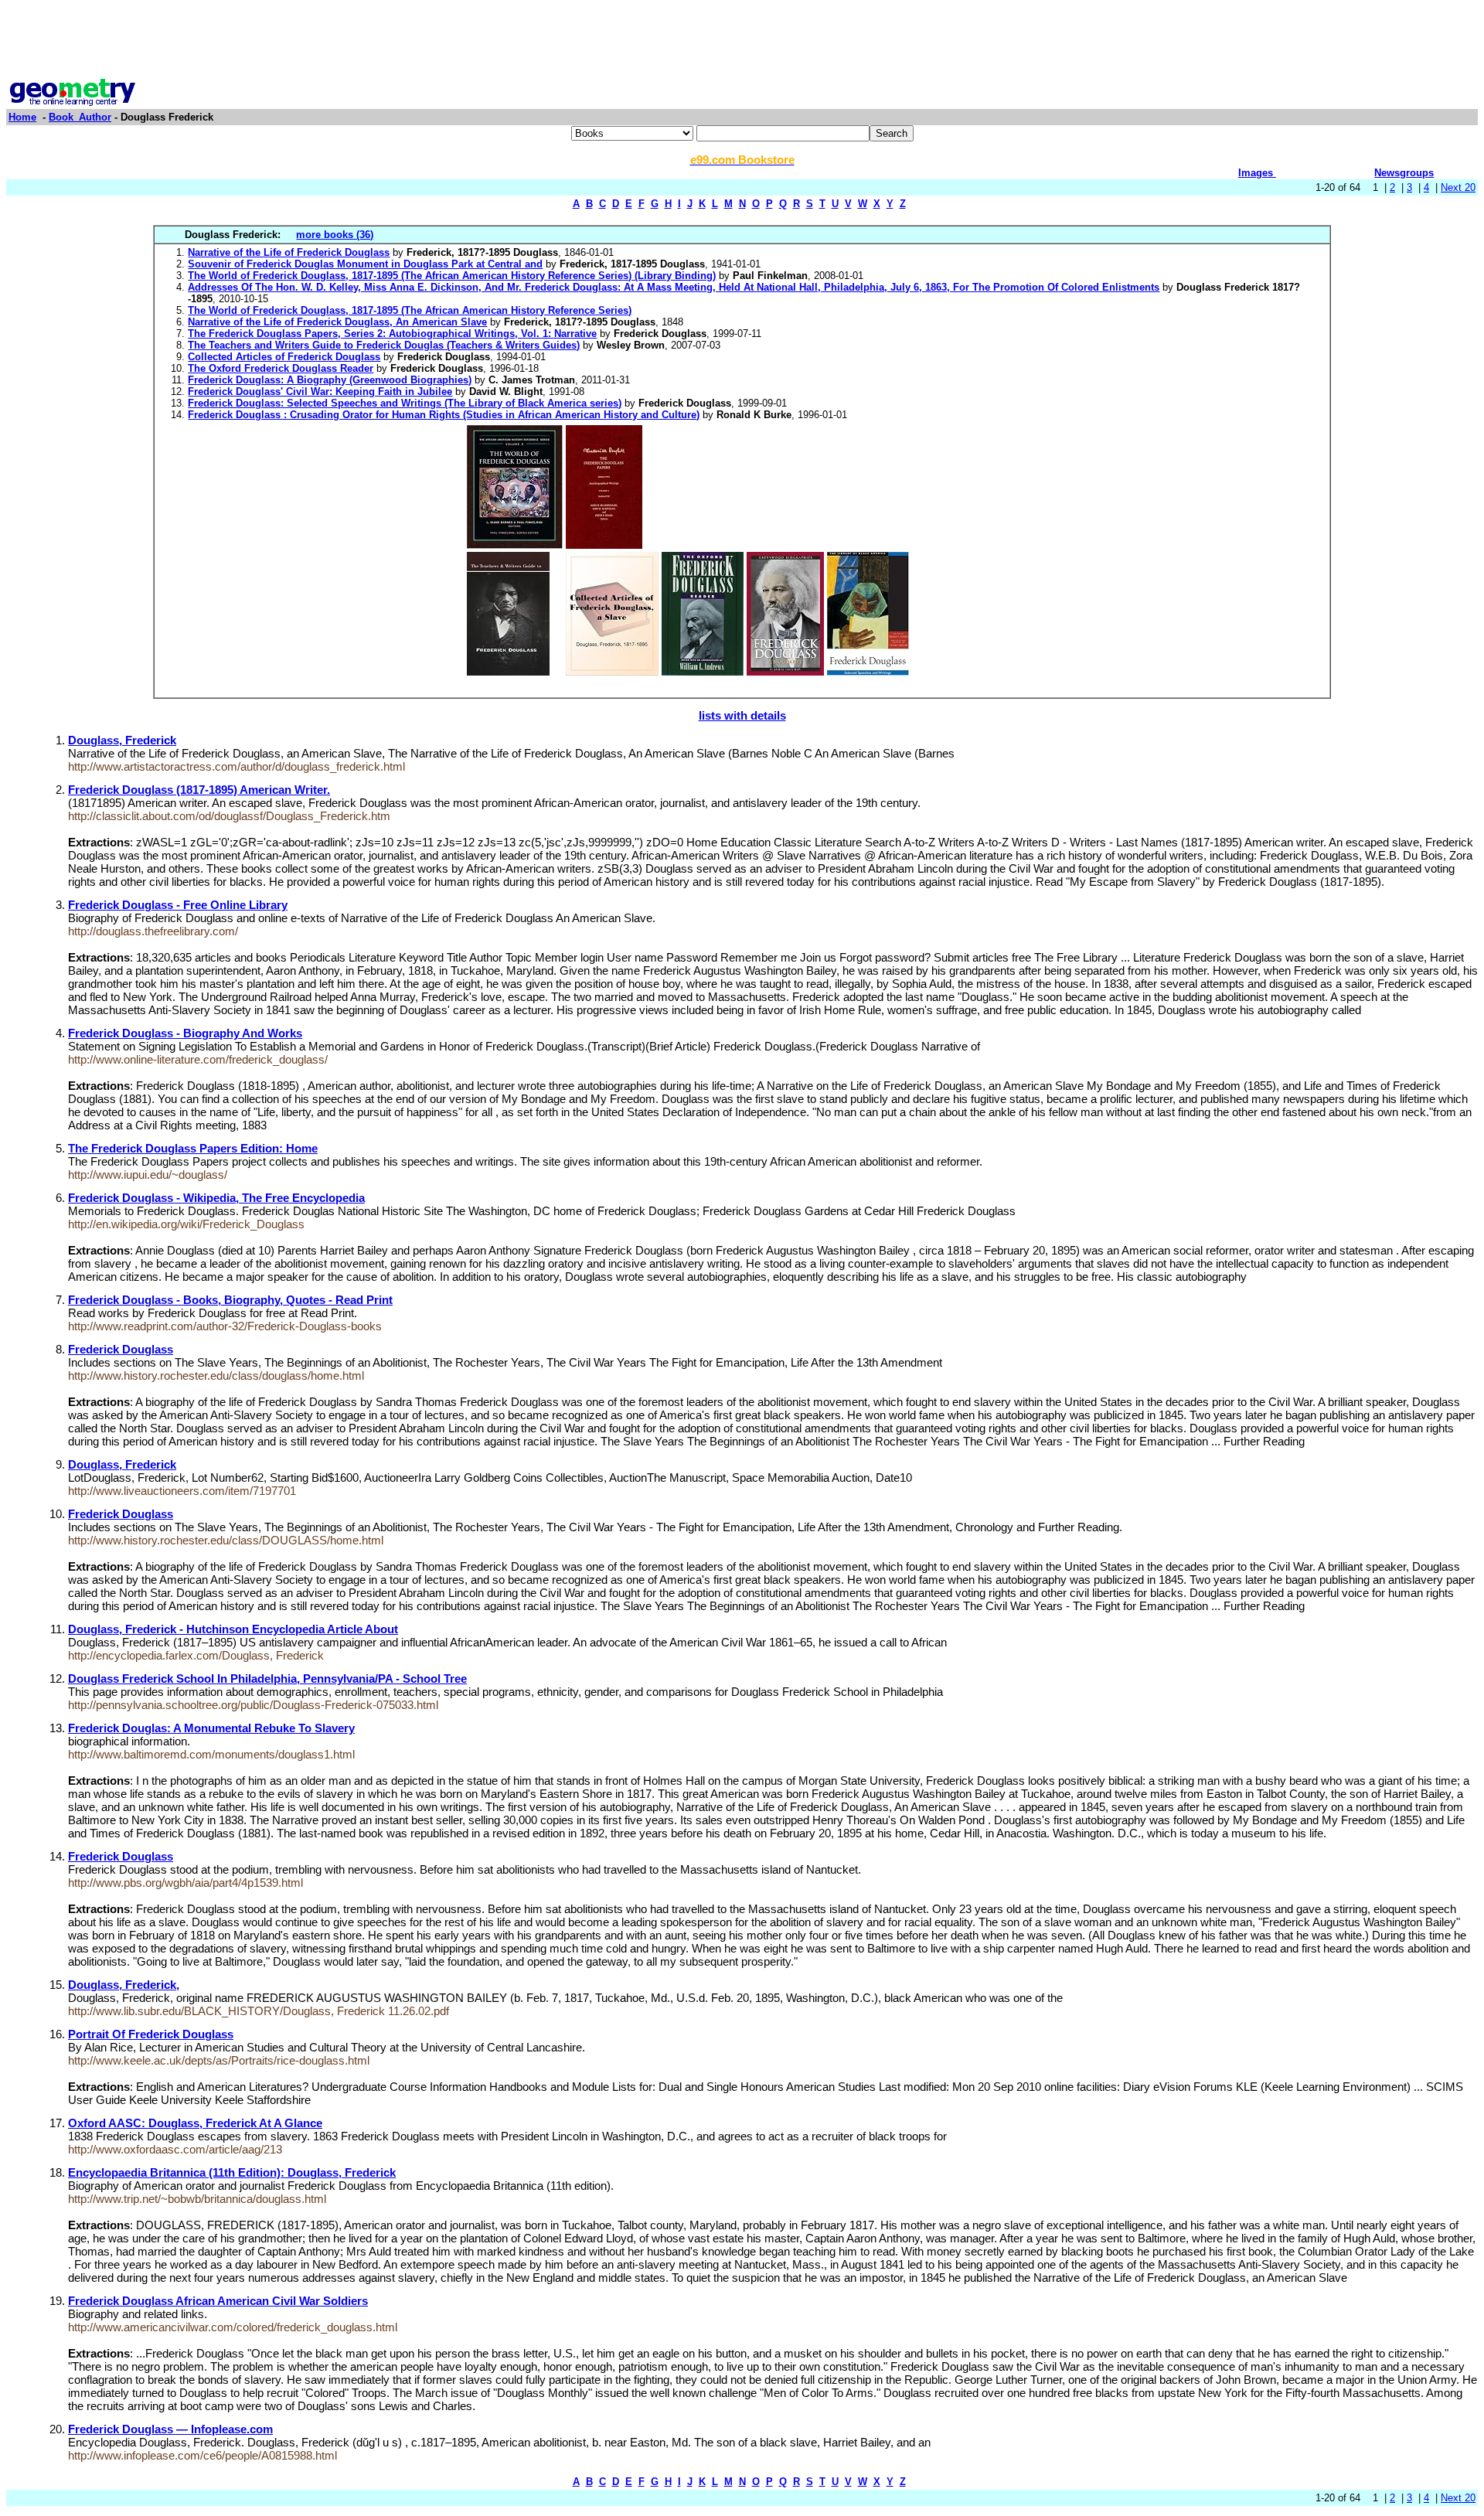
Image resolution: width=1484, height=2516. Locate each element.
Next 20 (1458, 187)
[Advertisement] (742, 41)
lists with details (742, 715)
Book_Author (80, 117)
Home (22, 117)
